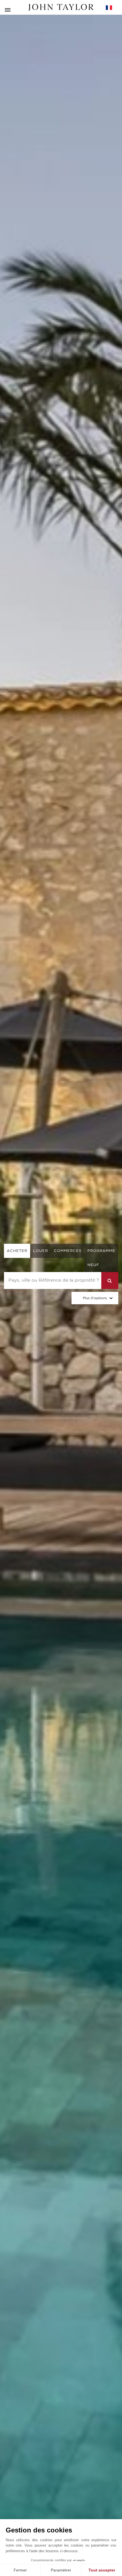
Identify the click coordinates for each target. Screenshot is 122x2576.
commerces (68, 1251)
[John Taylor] (61, 7)
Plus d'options (95, 1298)
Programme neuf (101, 1258)
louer (41, 1251)
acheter (17, 1251)
